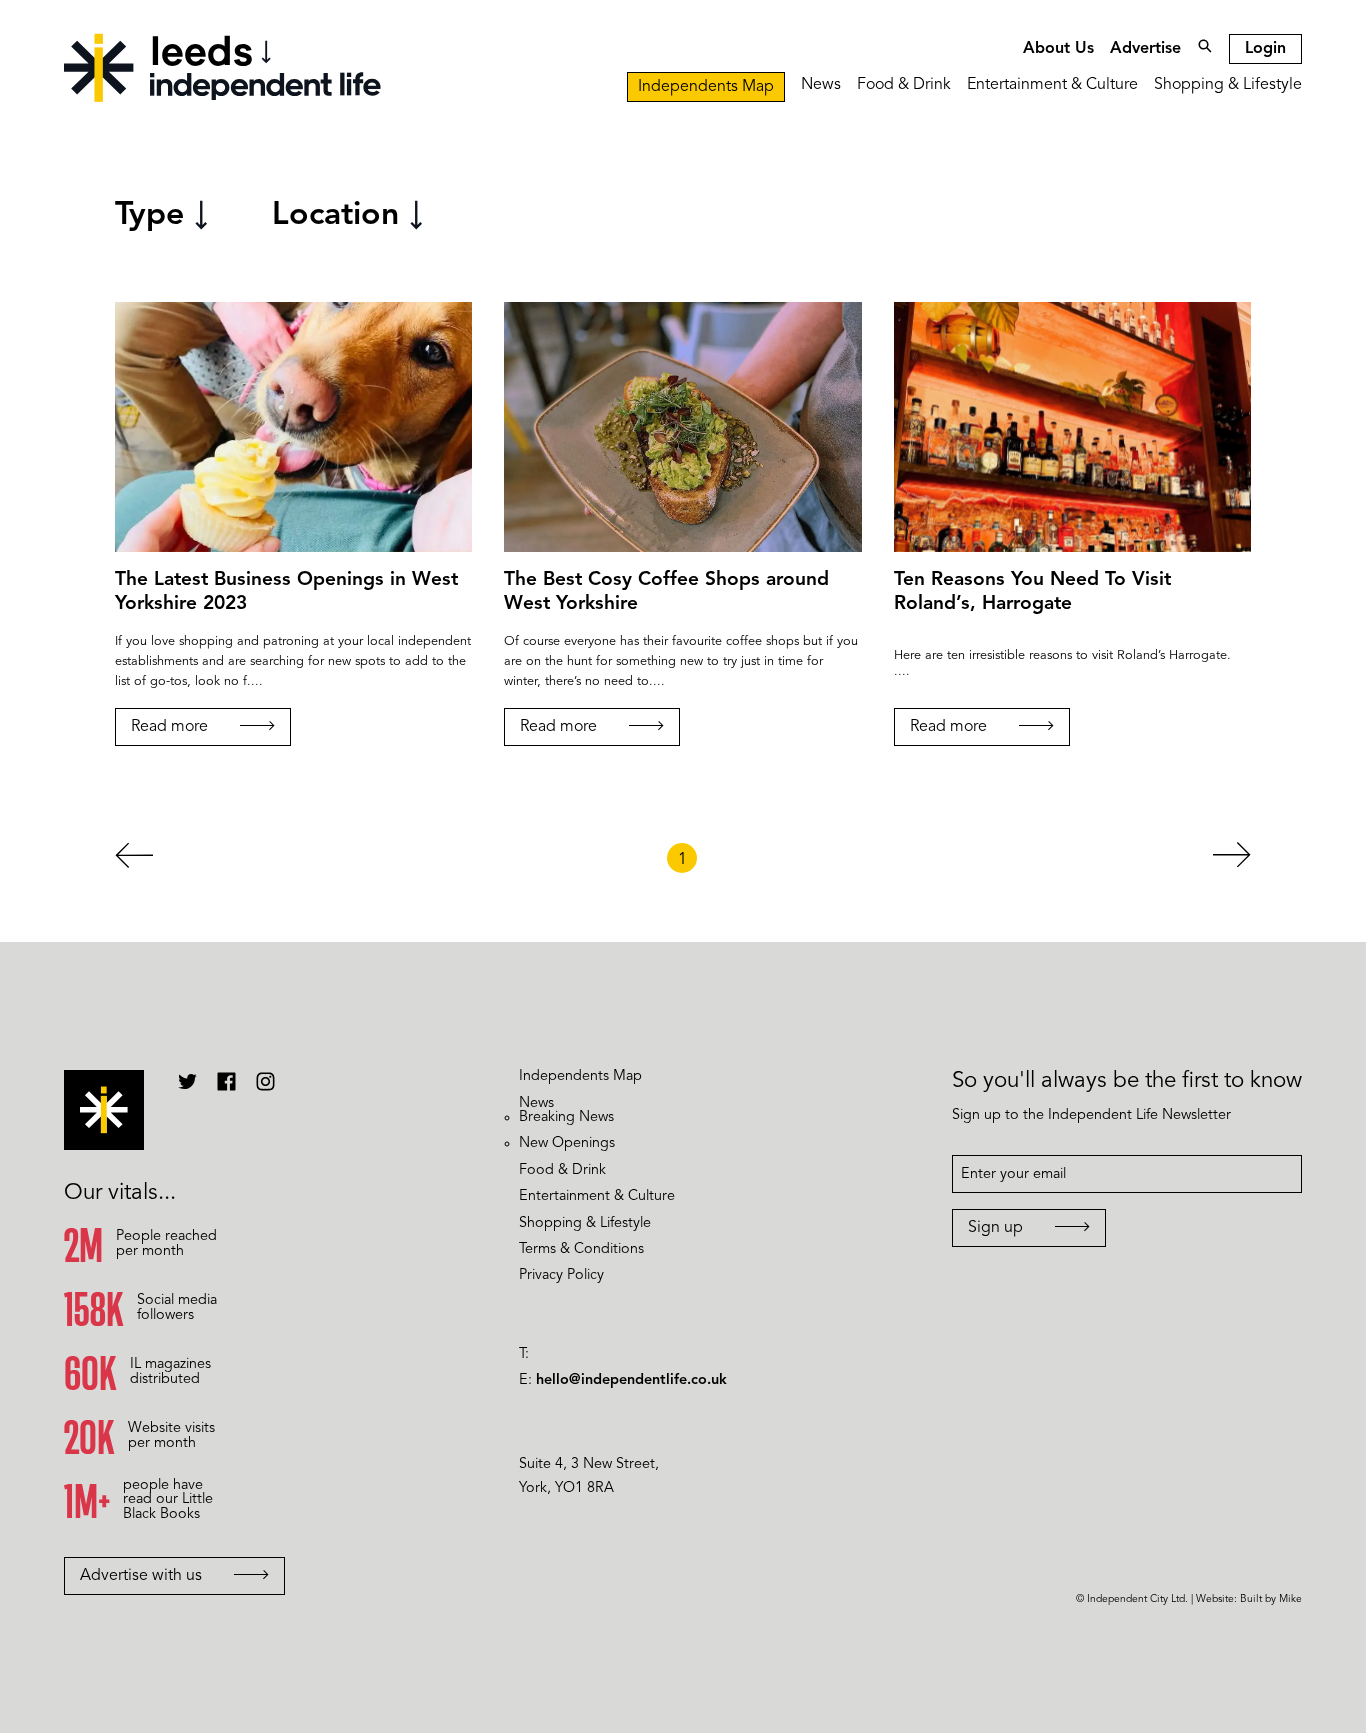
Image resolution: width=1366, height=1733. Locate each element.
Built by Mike (1271, 1599)
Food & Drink (904, 85)
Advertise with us (141, 1576)
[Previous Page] (134, 860)
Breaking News (566, 1117)
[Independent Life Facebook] (226, 1089)
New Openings (567, 1143)
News (821, 85)
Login (1265, 49)
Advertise (1145, 49)
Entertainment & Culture (1052, 85)
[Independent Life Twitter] (187, 1089)
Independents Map (706, 87)
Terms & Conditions (581, 1249)
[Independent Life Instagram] (265, 1089)
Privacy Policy (561, 1275)
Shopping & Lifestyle (1228, 85)
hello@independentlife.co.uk (631, 1380)
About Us (1058, 49)
